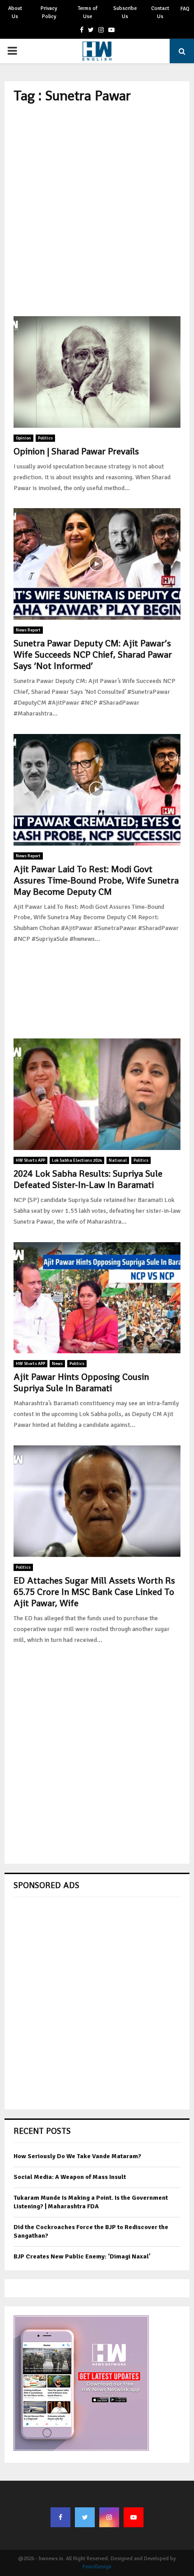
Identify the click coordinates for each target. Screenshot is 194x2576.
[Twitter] (85, 2517)
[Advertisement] (97, 210)
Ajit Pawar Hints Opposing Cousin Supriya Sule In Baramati (81, 1382)
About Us (15, 12)
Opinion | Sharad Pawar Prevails (76, 451)
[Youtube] (134, 2517)
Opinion (23, 438)
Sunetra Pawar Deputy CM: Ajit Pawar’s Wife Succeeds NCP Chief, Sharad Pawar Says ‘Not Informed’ (93, 655)
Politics (45, 438)
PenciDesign (97, 2567)
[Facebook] (60, 2517)
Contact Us (160, 12)
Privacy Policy (49, 12)
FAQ (185, 9)
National (118, 1160)
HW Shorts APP (30, 1160)
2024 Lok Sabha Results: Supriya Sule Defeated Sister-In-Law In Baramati (88, 1179)
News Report (28, 630)
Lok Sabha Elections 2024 (77, 1160)
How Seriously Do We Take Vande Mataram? (77, 2156)
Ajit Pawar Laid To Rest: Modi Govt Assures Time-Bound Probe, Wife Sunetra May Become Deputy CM (96, 880)
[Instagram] (109, 2517)
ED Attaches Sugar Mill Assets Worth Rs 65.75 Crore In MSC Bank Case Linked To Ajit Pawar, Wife (94, 1592)
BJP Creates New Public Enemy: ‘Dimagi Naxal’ (82, 2256)
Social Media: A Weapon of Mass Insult (70, 2177)
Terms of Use (88, 12)
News (57, 1364)
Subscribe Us (125, 12)
